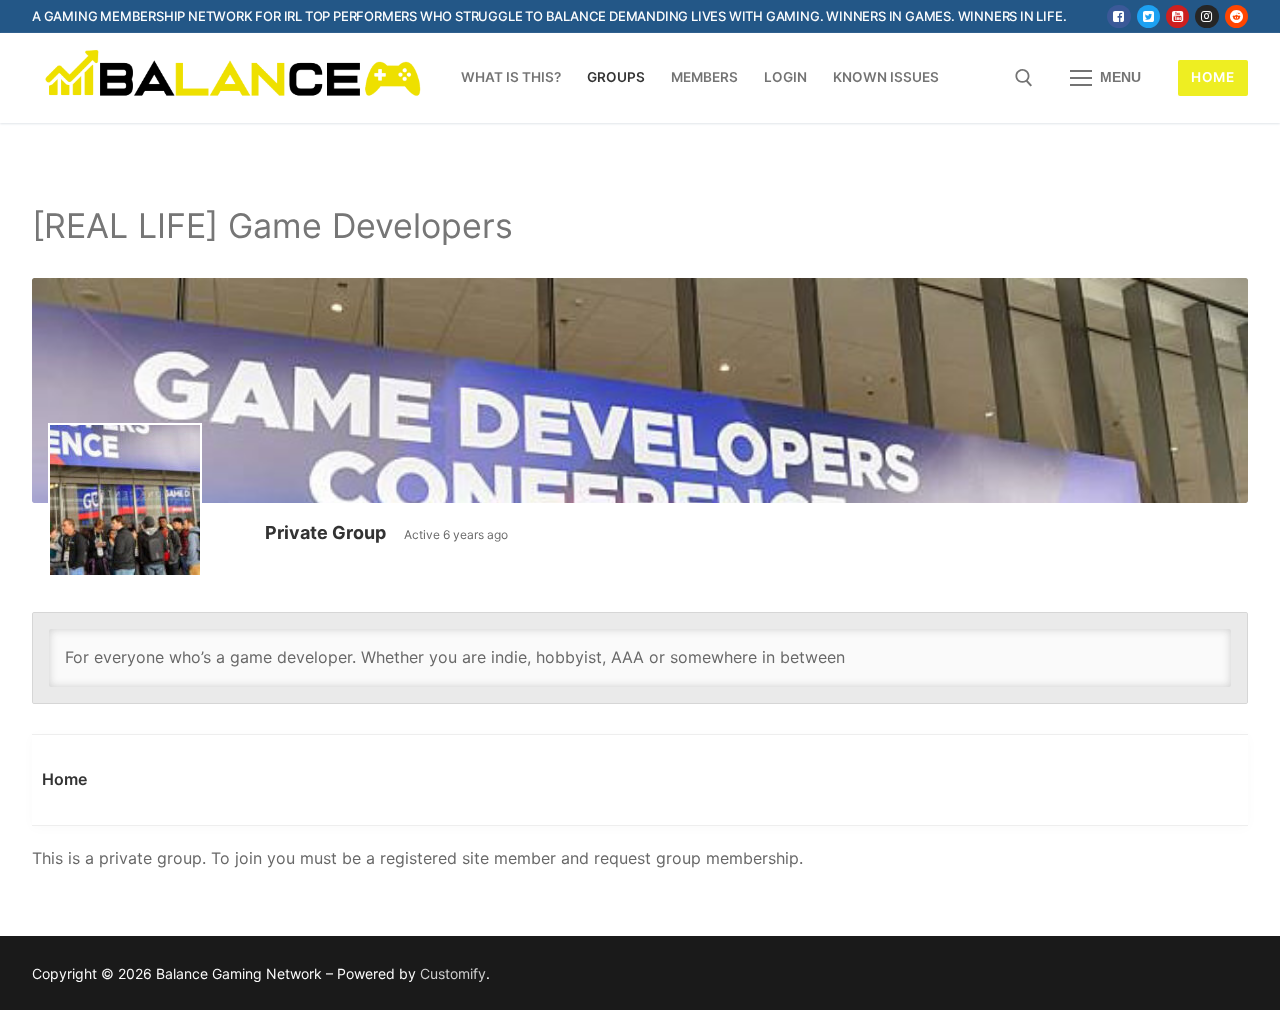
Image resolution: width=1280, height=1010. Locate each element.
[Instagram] (1206, 16)
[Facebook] (1118, 16)
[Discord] (1236, 16)
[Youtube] (1177, 16)
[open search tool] (1024, 78)
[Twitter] (1148, 16)
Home (1212, 77)
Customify (453, 973)
